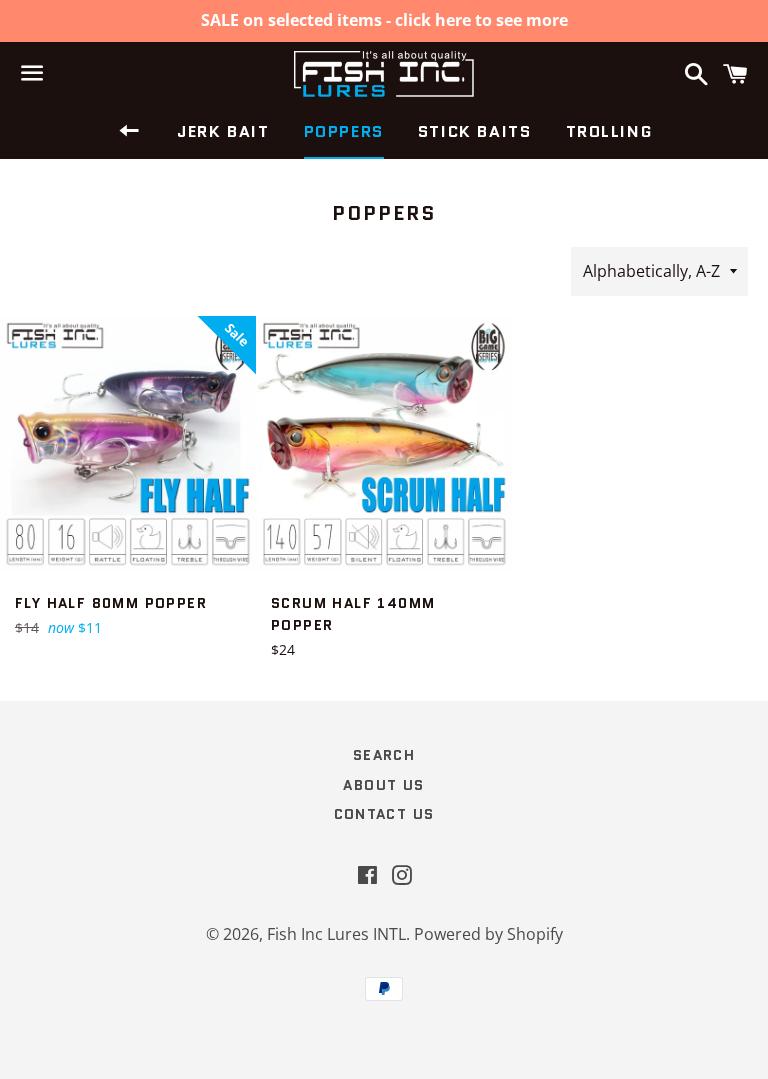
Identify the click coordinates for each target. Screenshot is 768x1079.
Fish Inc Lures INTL (336, 934)
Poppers (344, 131)
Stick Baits (475, 131)
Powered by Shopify (488, 934)
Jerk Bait (223, 131)
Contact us (384, 814)
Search (384, 755)
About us (383, 785)
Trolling (609, 131)
